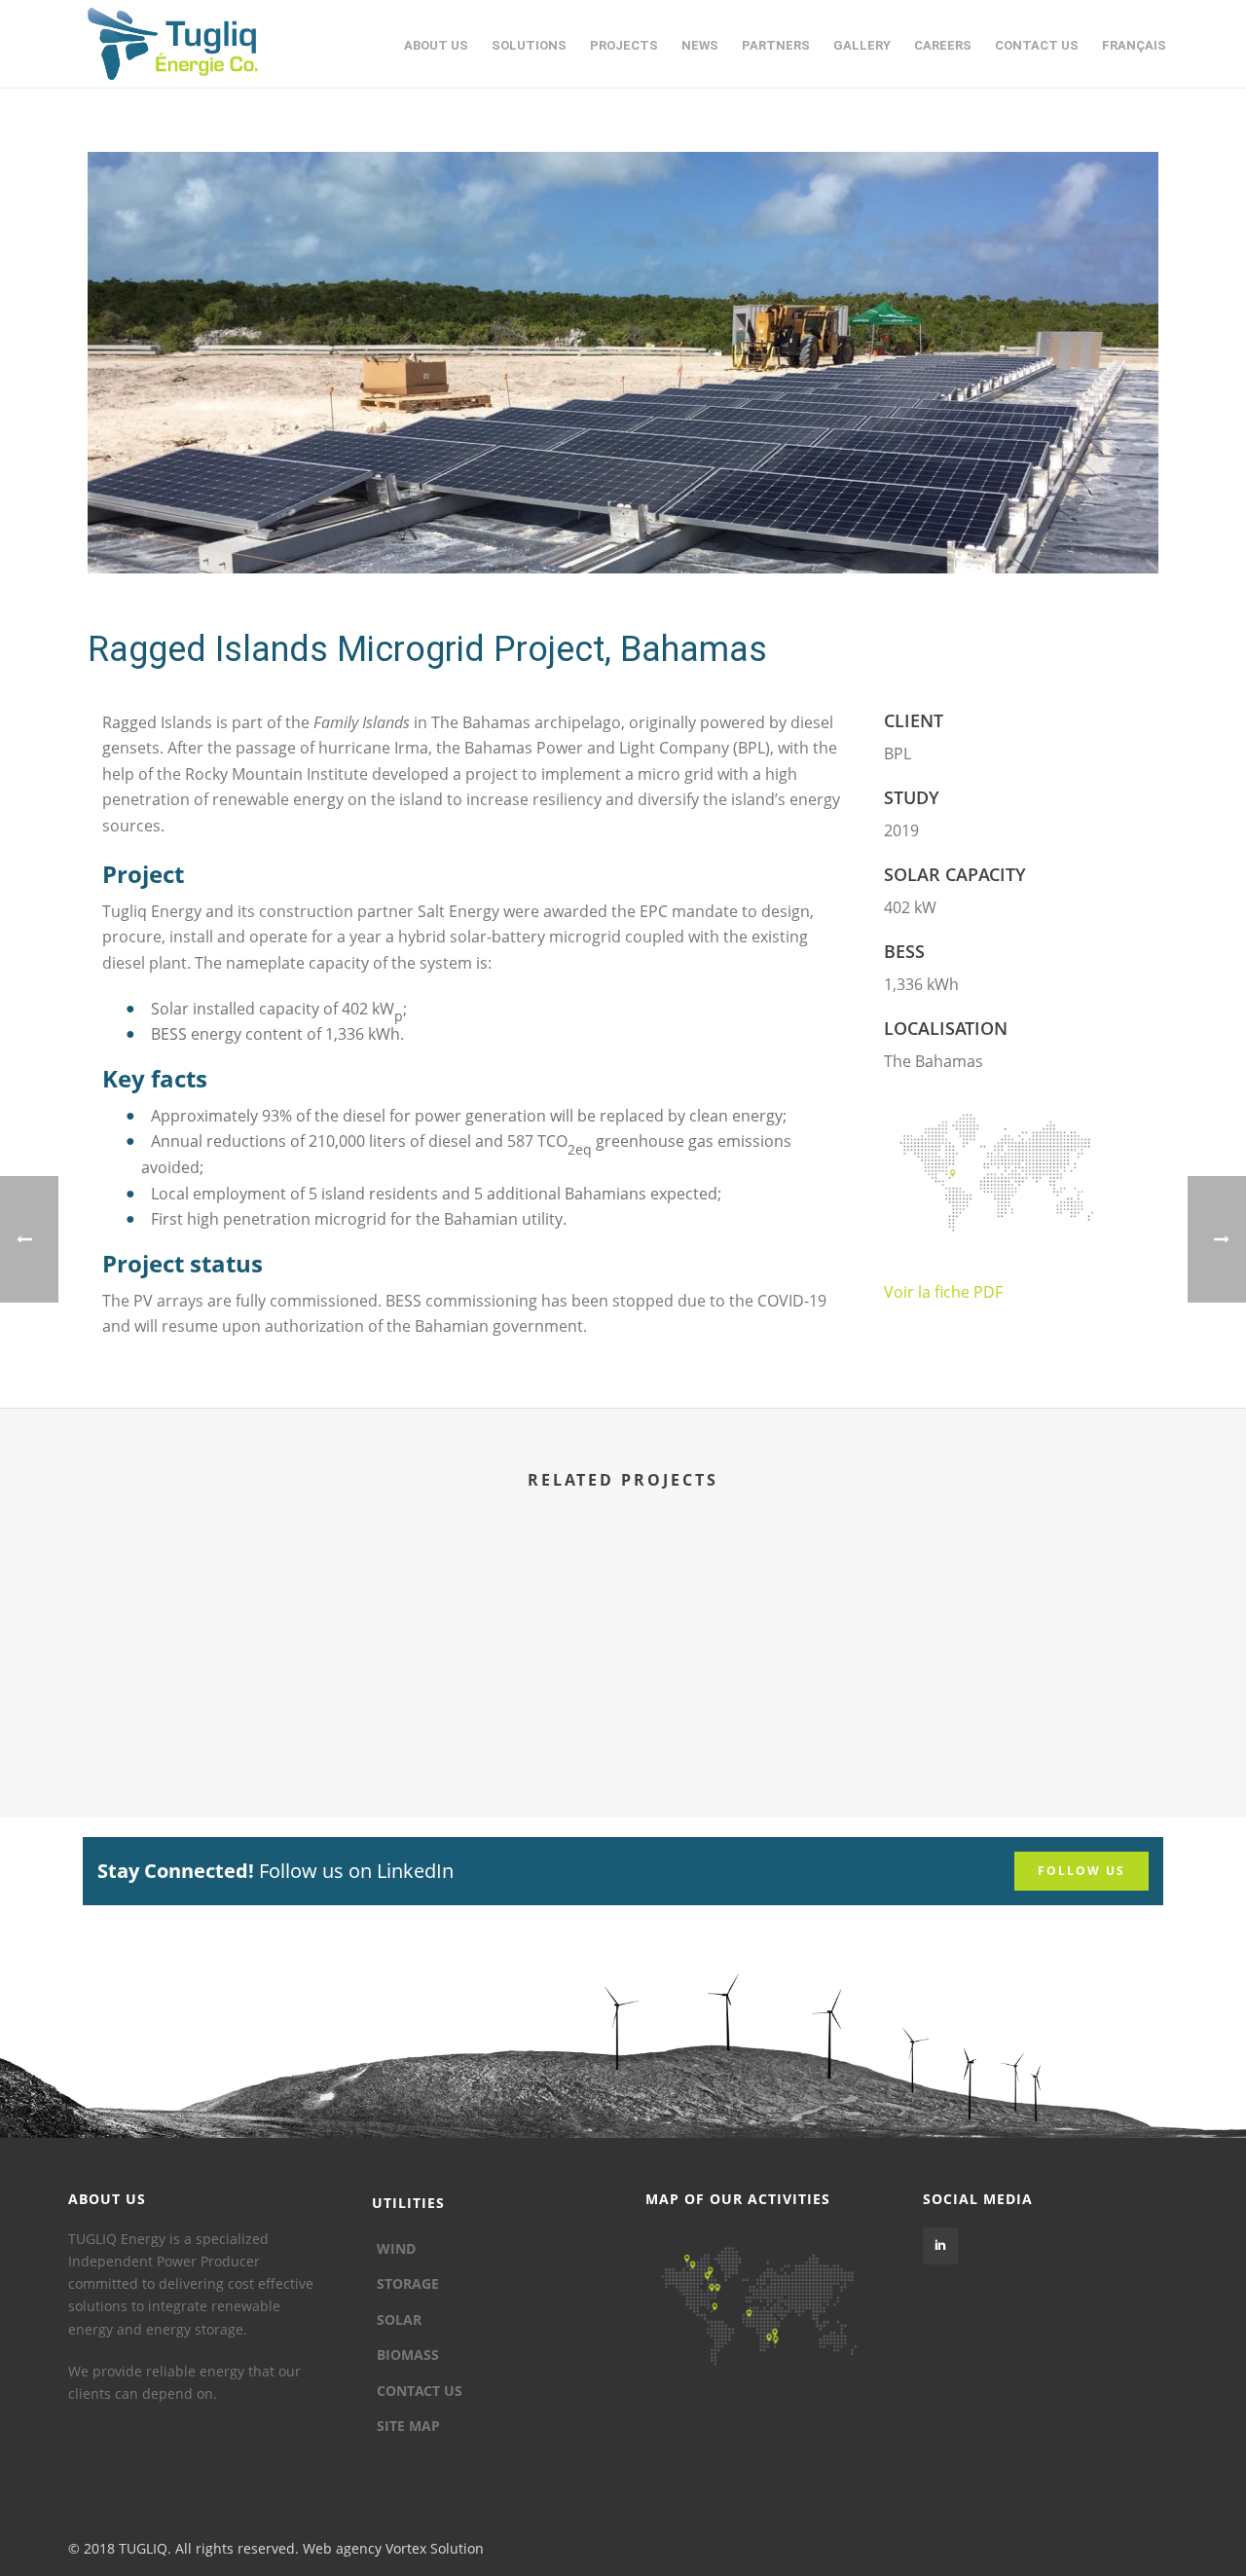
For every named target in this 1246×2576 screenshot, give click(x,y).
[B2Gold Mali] (763, 1618)
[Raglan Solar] (204, 1618)
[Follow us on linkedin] (940, 2246)
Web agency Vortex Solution (393, 2548)
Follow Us (1081, 1871)
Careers (943, 45)
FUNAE (484, 1719)
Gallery (862, 45)
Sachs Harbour (1042, 1719)
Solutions (529, 45)
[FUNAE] (483, 1618)
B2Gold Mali (763, 1719)
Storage (408, 2283)
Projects (624, 45)
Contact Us (1037, 45)
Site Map (408, 2426)
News (700, 45)
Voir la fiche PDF (943, 1292)
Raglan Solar (204, 1719)
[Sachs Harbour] (1042, 1618)
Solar (399, 2319)
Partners (776, 45)
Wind (396, 2248)
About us (436, 45)
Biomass (408, 2355)
